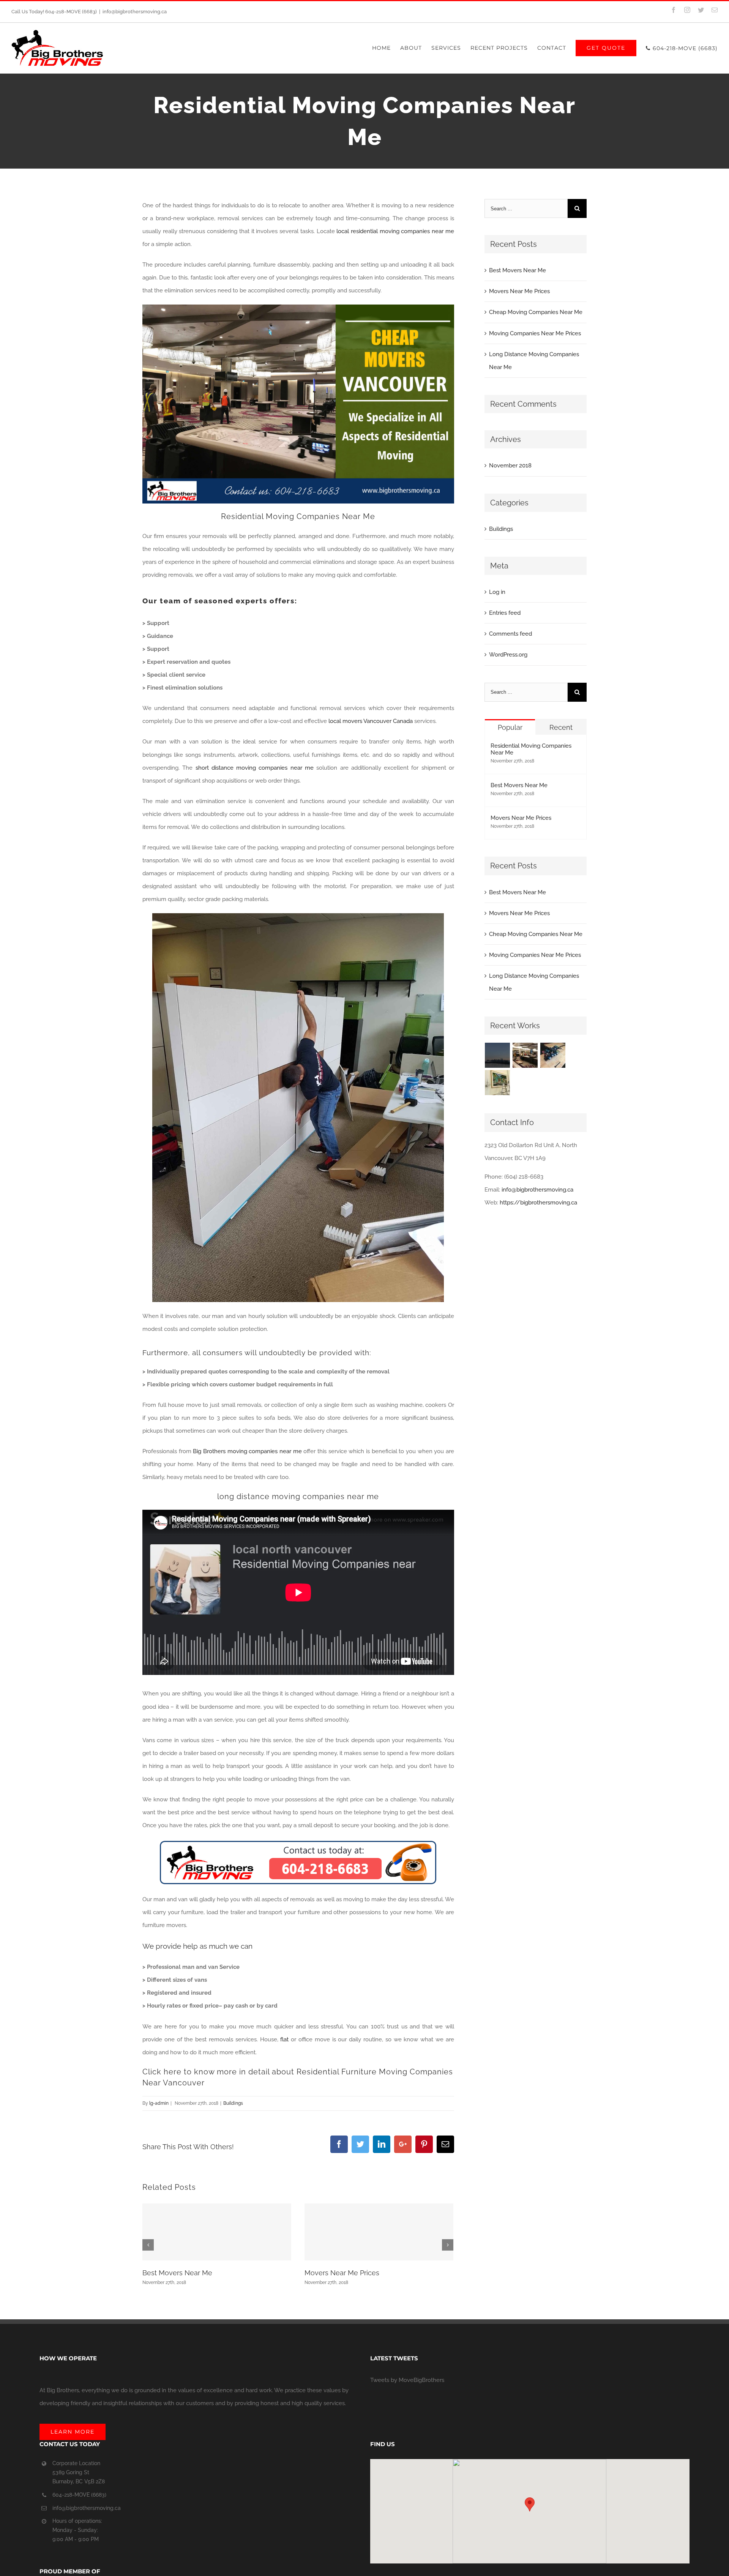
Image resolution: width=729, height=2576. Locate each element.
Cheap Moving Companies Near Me (536, 312)
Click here (162, 2072)
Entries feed (505, 613)
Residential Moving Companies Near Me (298, 516)
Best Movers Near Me (177, 2273)
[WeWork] (553, 1055)
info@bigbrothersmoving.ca (135, 12)
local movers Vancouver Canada (371, 721)
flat (284, 2039)
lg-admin (159, 2103)
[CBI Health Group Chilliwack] (498, 1055)
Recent (561, 727)
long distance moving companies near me (298, 1496)
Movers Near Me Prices (342, 2273)
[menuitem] (386, 48)
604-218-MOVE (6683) (79, 2495)
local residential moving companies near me (395, 231)
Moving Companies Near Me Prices (535, 333)
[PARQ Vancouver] (525, 1055)
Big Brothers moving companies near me (247, 1451)
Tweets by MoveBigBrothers (407, 2380)
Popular (510, 727)
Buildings (233, 2103)
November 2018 (510, 466)
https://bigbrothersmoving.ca (538, 1203)
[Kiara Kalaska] (498, 1083)
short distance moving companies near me (255, 768)
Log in (497, 592)
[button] (530, 2504)
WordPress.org (508, 655)
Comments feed (510, 634)
